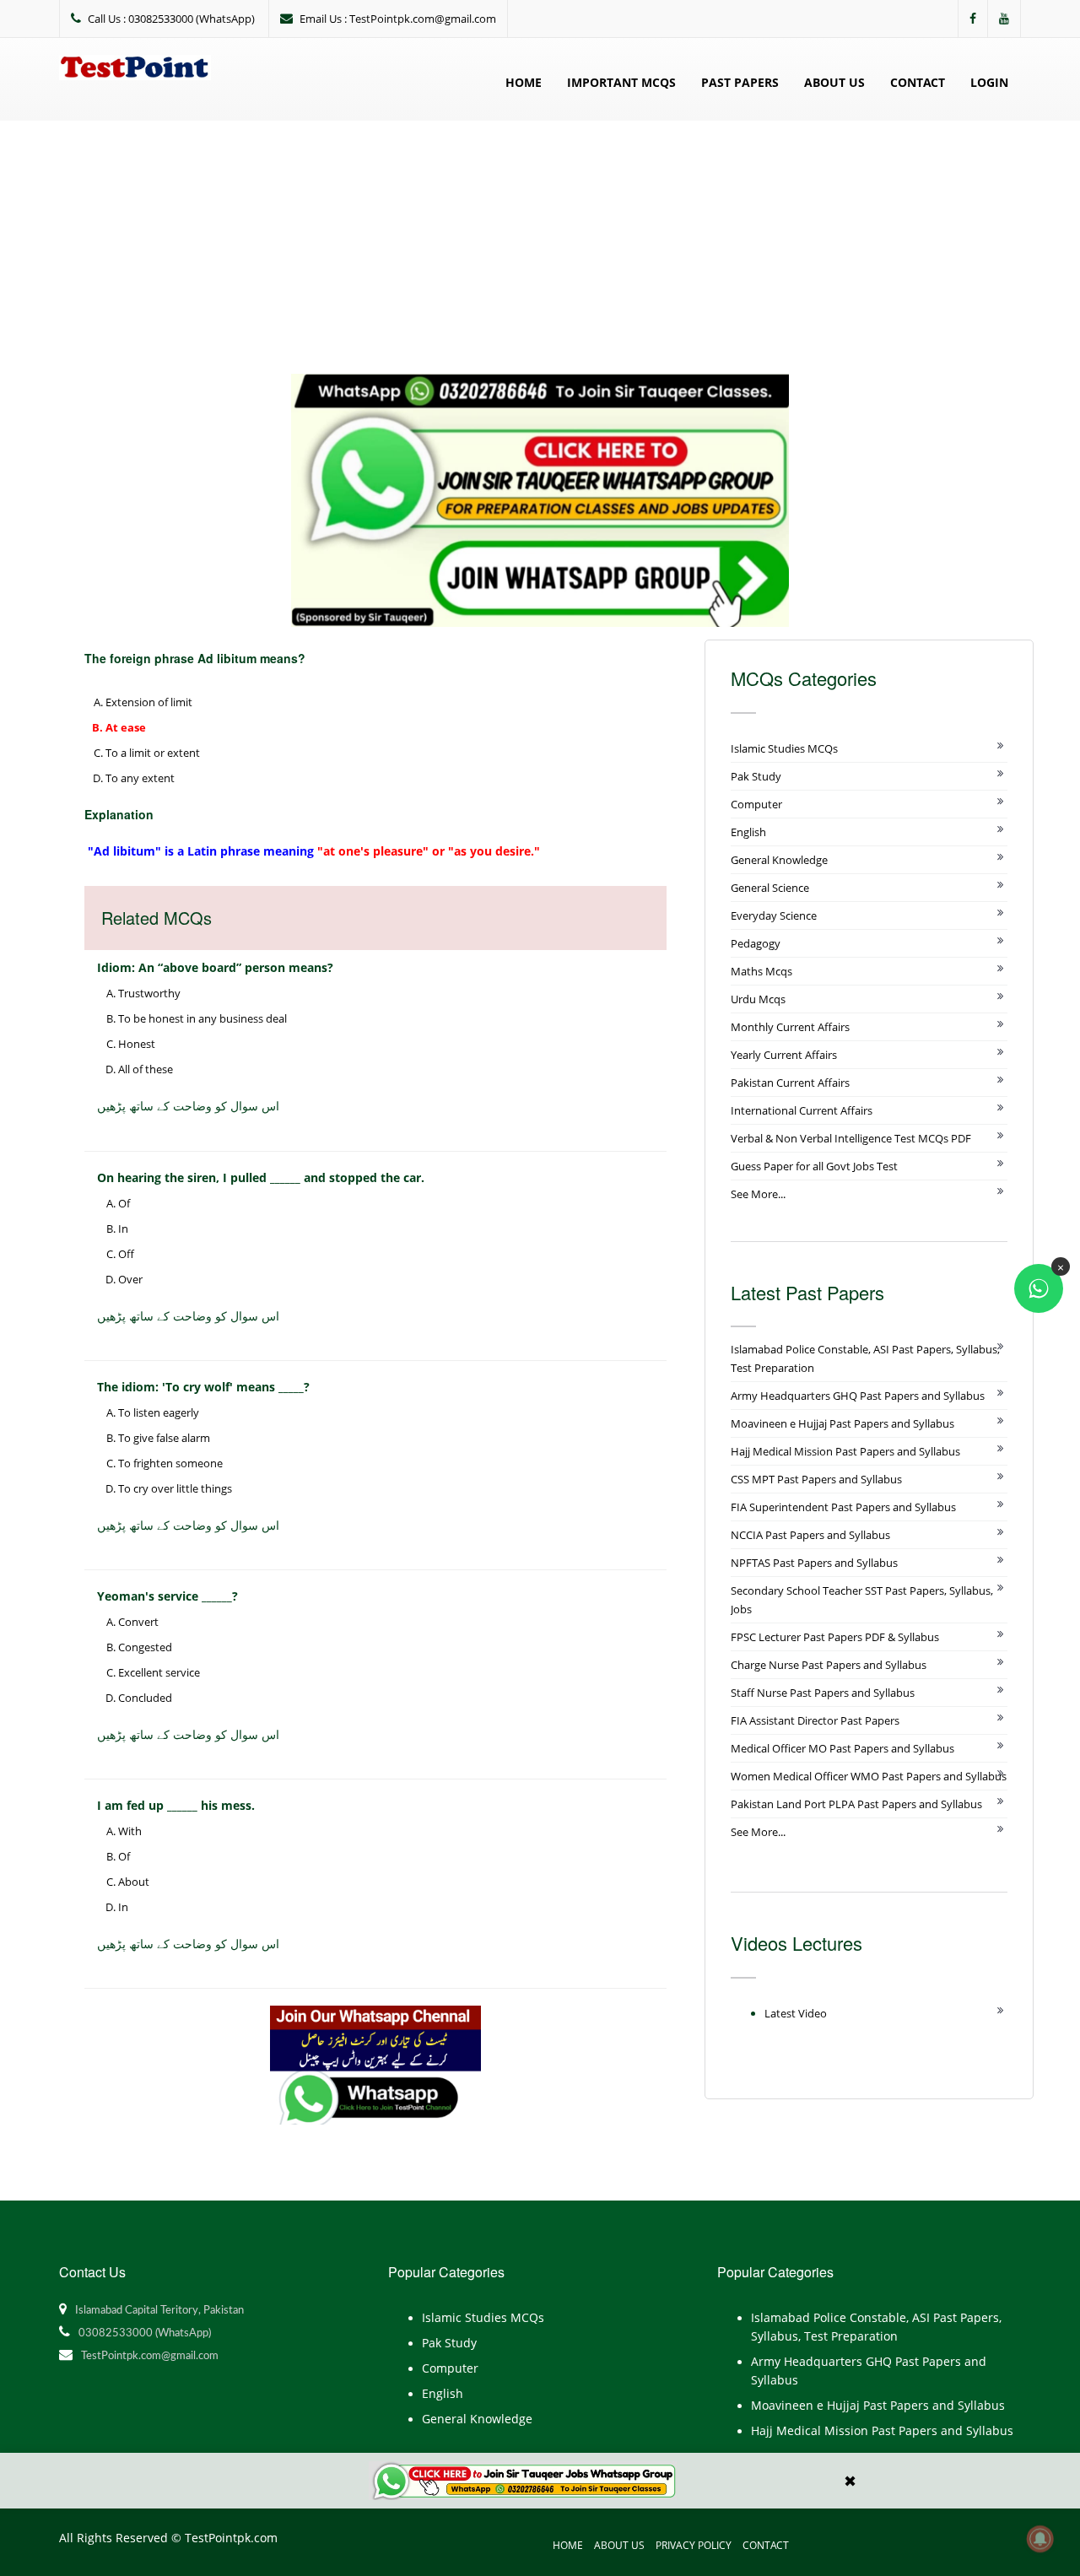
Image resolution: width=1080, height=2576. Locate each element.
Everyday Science (774, 915)
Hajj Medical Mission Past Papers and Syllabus (845, 1451)
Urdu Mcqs (758, 999)
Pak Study (756, 776)
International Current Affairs (802, 1110)
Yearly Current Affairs (784, 1055)
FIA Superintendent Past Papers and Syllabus (843, 1507)
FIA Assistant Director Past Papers (815, 1720)
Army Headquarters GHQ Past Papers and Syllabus (858, 1396)
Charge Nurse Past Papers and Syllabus (829, 1665)
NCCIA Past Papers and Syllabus (810, 1535)
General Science (770, 888)
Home (524, 82)
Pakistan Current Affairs (790, 1083)
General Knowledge (779, 860)
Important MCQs (621, 82)
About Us (834, 82)
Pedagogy (756, 943)
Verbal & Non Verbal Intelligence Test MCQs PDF (851, 1138)
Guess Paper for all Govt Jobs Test (814, 1166)
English (748, 832)
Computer (756, 804)
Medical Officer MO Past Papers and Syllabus (842, 1748)
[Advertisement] (540, 247)
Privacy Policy (694, 2545)
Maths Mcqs (761, 971)
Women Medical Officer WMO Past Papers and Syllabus (869, 1776)
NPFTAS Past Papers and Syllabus (814, 1563)
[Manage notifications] (1040, 2539)
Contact (918, 82)
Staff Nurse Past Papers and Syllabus (823, 1693)
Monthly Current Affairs (790, 1027)
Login (989, 82)
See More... (758, 1194)
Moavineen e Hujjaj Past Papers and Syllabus (842, 1423)
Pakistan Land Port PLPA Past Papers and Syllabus (856, 1804)
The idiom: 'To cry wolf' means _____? (203, 1387)
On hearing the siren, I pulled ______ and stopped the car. (261, 1177)
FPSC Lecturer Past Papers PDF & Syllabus (835, 1637)
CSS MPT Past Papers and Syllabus (816, 1479)
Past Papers (740, 82)
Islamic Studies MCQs (784, 748)
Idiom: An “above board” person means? (215, 967)
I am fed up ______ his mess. (176, 1805)
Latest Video (796, 2013)
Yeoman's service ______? (167, 1596)
